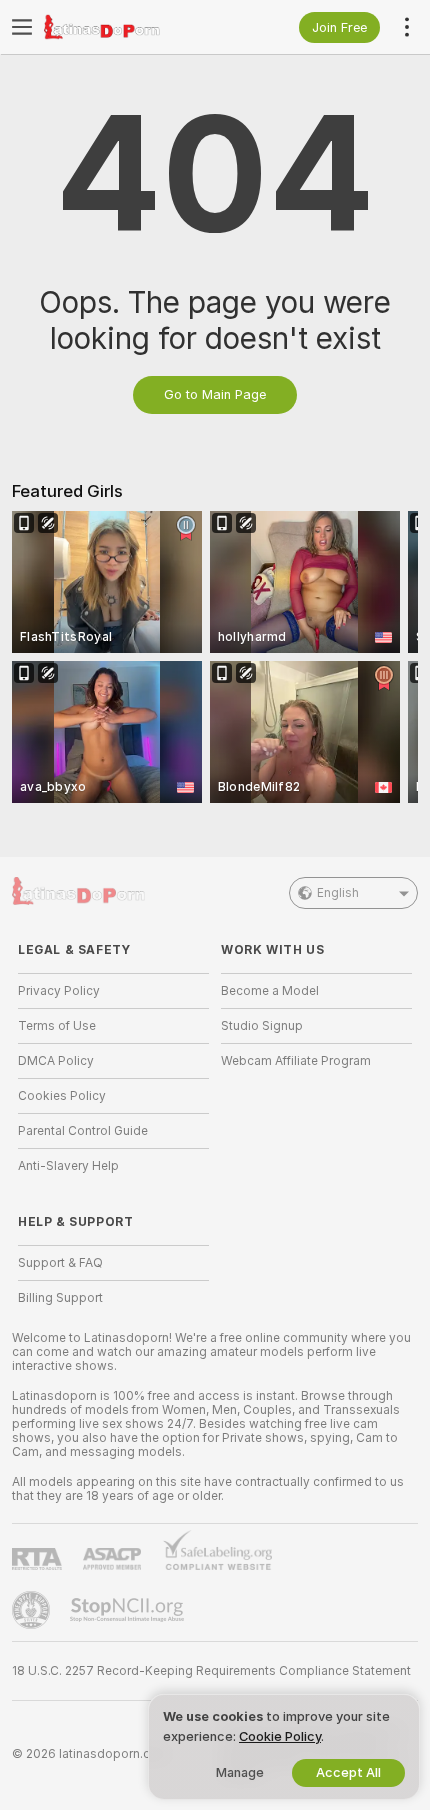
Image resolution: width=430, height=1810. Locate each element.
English (338, 893)
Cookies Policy (62, 1096)
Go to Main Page (215, 394)
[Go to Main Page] (129, 27)
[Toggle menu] (22, 27)
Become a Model (270, 991)
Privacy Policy (59, 991)
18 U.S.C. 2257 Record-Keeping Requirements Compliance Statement (211, 1671)
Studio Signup (262, 1026)
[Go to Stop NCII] (129, 1610)
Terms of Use (57, 1026)
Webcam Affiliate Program (296, 1061)
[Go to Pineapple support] (33, 1610)
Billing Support (60, 1298)
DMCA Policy (56, 1061)
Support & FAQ (60, 1263)
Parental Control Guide (83, 1131)
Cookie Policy (280, 1736)
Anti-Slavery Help (68, 1166)
